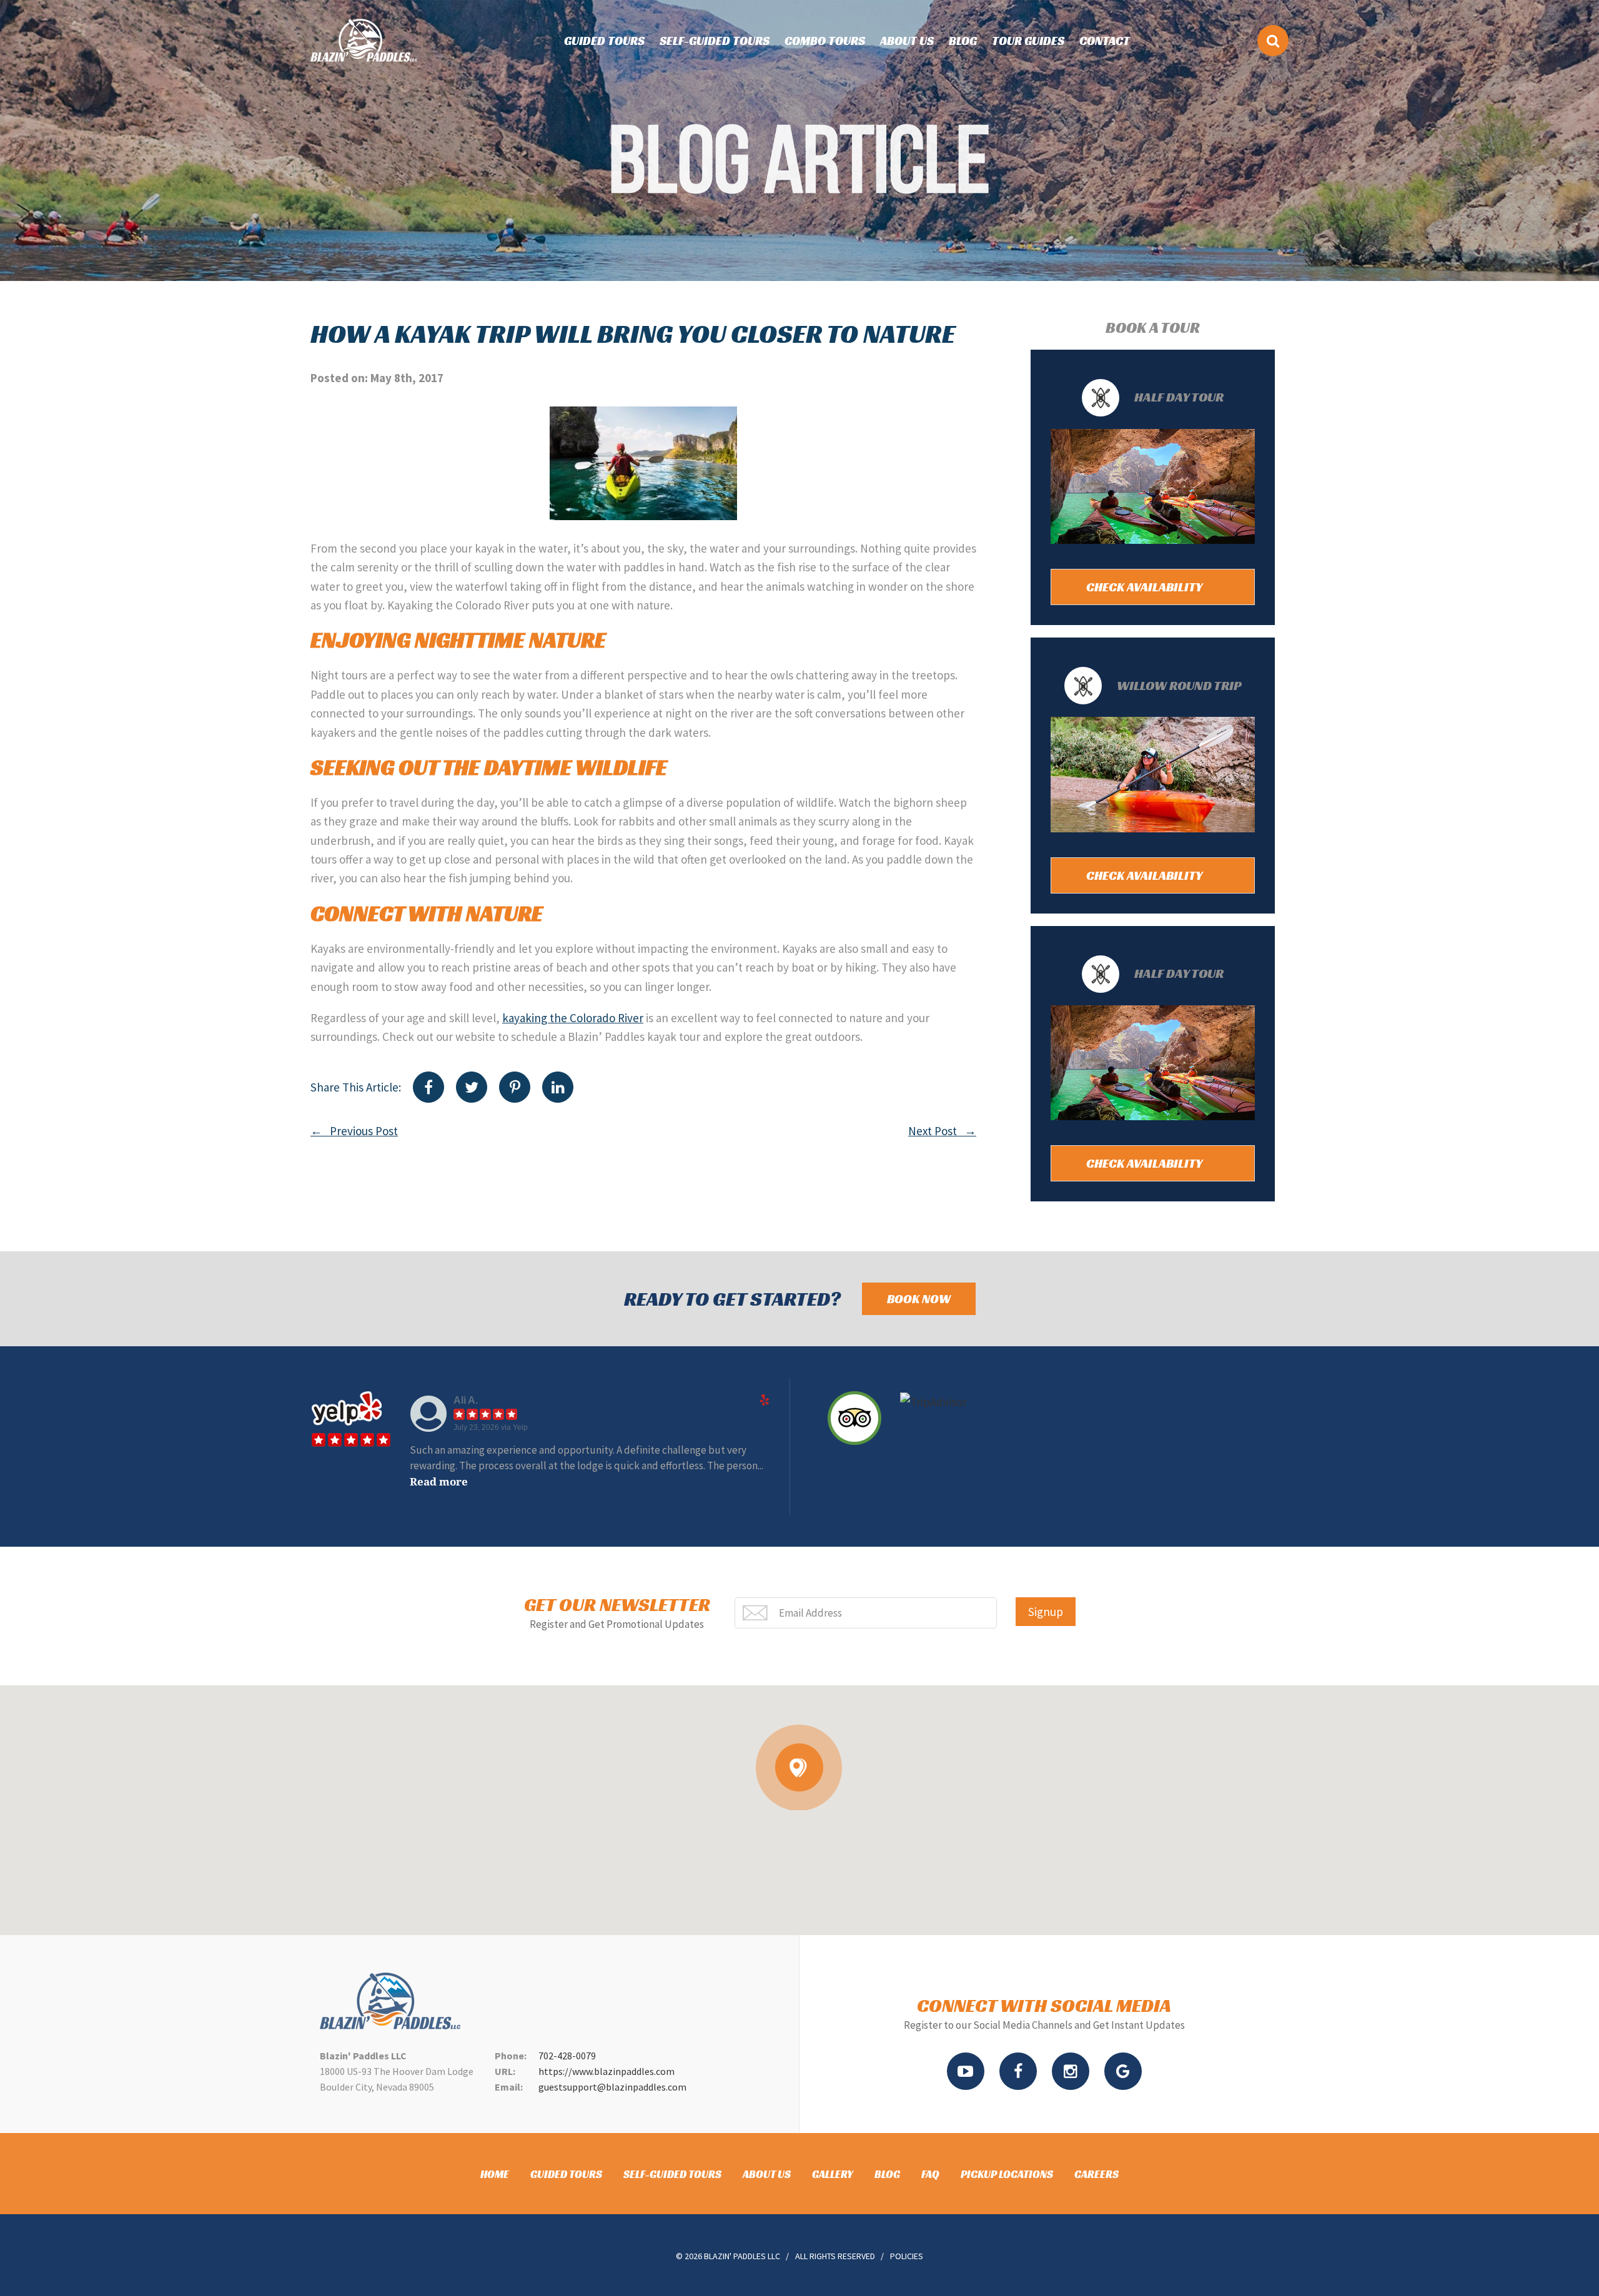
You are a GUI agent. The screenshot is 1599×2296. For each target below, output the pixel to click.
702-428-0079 (567, 2056)
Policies (907, 2256)
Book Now (919, 1299)
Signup (1046, 1612)
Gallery (833, 2174)
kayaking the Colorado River (573, 1018)
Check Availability (1145, 587)
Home (495, 2174)
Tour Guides (1028, 41)
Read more (715, 1466)
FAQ (930, 2174)
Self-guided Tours (715, 41)
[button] (799, 1767)
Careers (1097, 2174)
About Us (907, 41)
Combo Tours (825, 41)
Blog (963, 41)
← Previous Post (354, 1131)
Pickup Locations (1007, 2174)
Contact (1105, 41)
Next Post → (942, 1131)
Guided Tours (604, 41)
